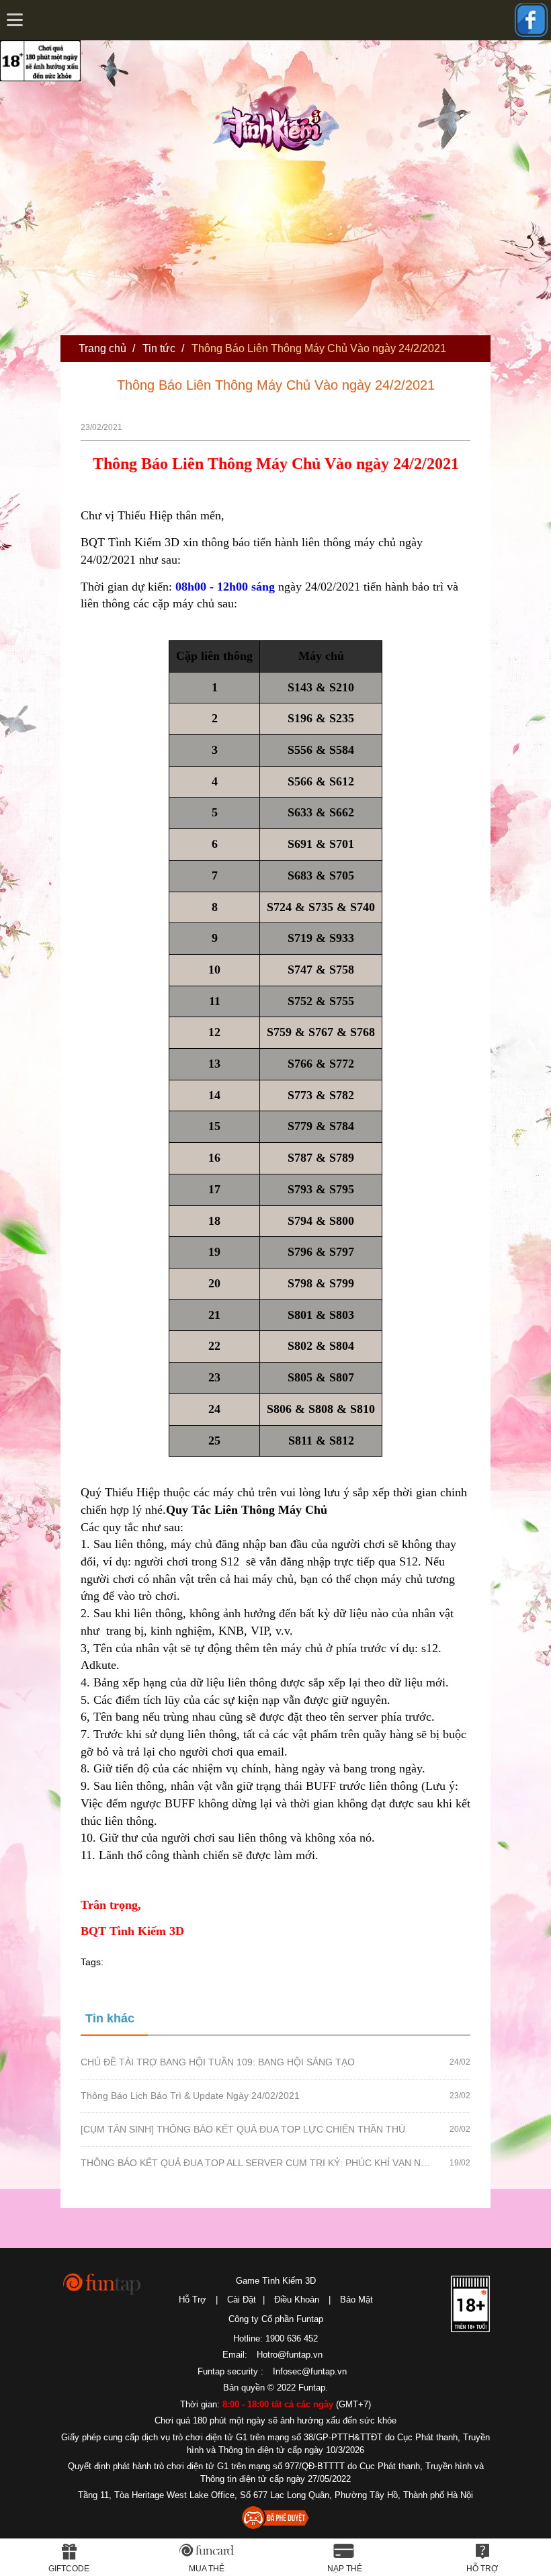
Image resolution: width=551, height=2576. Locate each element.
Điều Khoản (297, 2300)
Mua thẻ (207, 2569)
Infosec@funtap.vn (310, 2371)
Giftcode (69, 2569)
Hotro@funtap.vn (290, 2355)
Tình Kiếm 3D (280, 116)
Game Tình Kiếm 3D (276, 2281)
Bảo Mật (356, 2300)
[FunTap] (102, 2283)
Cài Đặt (242, 2300)
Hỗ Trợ (193, 2300)
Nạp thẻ (345, 2569)
